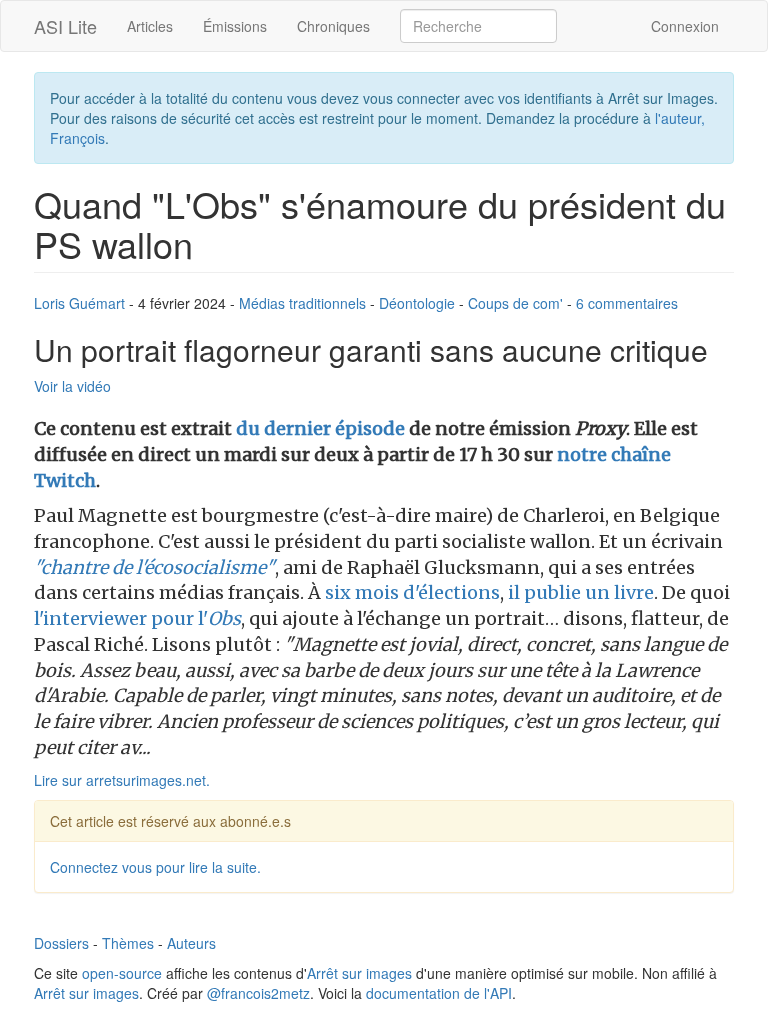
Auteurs (191, 943)
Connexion (685, 26)
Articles (150, 26)
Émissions (235, 26)
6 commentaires (627, 303)
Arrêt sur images (359, 973)
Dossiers (61, 943)
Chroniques (333, 26)
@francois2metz (258, 993)
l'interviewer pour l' (137, 618)
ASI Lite (65, 26)
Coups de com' (515, 303)
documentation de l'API (439, 993)
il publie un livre (581, 592)
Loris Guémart (79, 303)
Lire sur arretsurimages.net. (122, 780)
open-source (122, 973)
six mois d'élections (412, 592)
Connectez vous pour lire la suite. (155, 867)
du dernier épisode (320, 428)
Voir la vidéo (72, 386)
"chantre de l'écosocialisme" (154, 567)
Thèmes (128, 943)
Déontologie (417, 303)
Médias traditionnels (302, 303)
